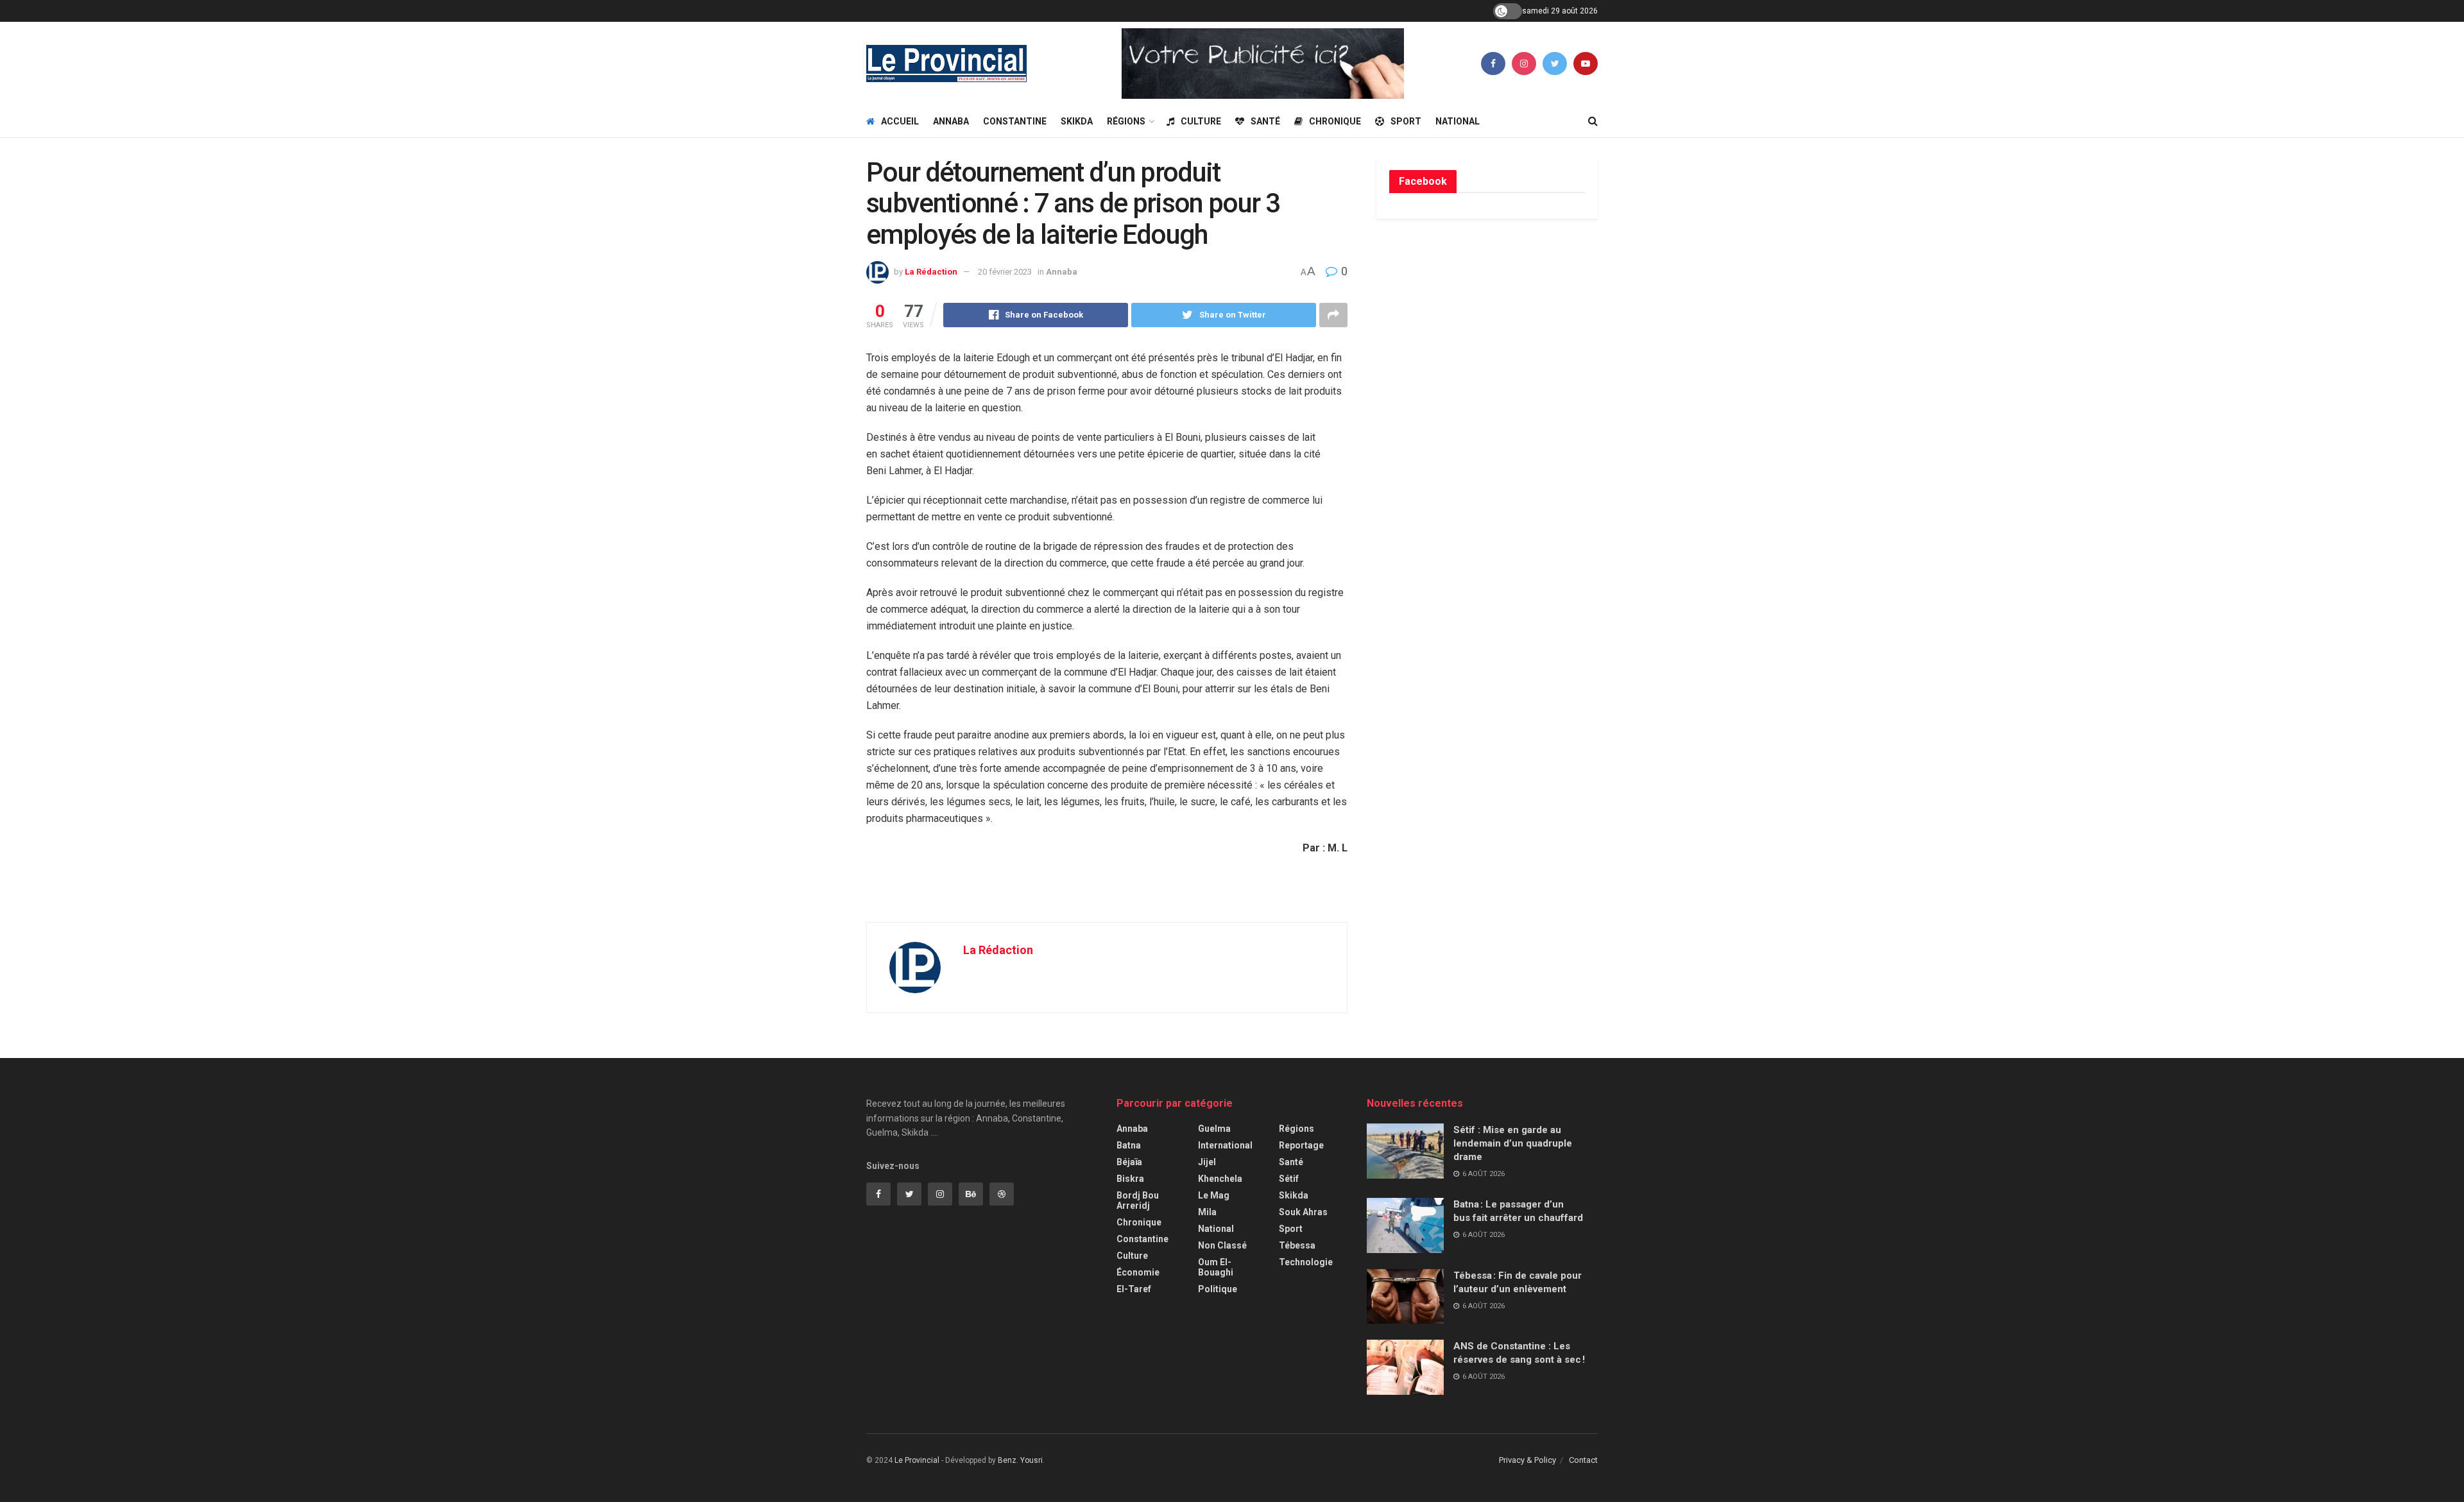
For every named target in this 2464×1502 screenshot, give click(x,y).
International (1225, 1145)
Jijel (1207, 1162)
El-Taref (1134, 1289)
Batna (1129, 1145)
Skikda (1077, 121)
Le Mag (1214, 1195)
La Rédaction (931, 272)
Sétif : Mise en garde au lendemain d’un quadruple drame (1513, 1143)
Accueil (900, 121)
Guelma (1214, 1129)
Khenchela (1220, 1179)
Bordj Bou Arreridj (1138, 1200)
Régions (1126, 121)
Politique (1218, 1289)
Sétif (1289, 1179)
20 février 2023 (1005, 272)
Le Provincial (917, 1460)
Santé (1265, 121)
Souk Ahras (1303, 1212)
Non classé (1222, 1245)
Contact (1583, 1460)
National (1458, 121)
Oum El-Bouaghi (1216, 1267)
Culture (1201, 121)
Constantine (1015, 121)
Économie (1138, 1272)
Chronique (1335, 121)
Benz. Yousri (1020, 1460)
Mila (1207, 1212)
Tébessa (1297, 1245)
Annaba (951, 121)
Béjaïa (1129, 1162)
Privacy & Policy (1527, 1460)
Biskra (1130, 1179)
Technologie (1306, 1262)
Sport (1406, 121)
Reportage (1301, 1145)
